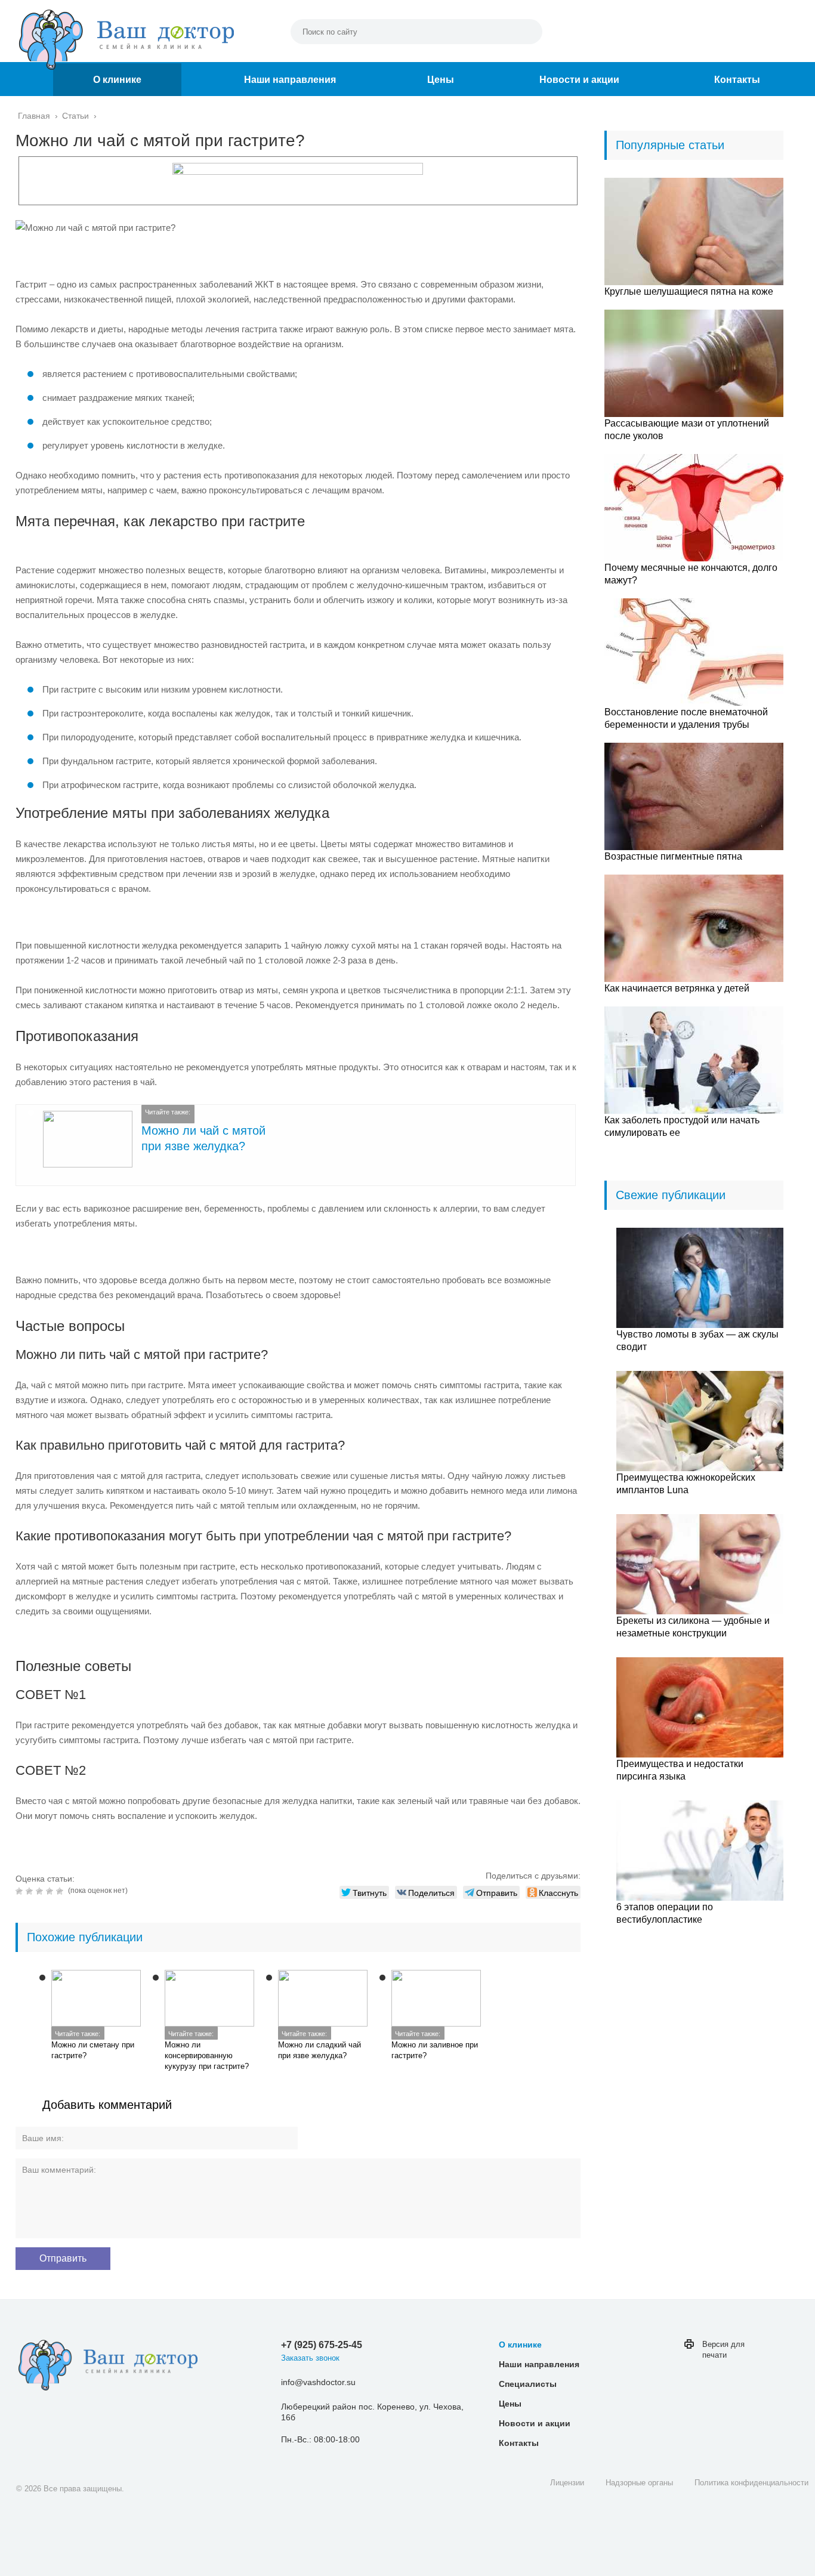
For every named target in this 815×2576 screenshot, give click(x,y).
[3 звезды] (41, 1891)
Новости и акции (579, 80)
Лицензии (567, 2483)
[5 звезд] (61, 1891)
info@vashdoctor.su (318, 2382)
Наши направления (290, 80)
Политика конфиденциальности (751, 2483)
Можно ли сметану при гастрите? (93, 2050)
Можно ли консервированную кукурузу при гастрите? (207, 2055)
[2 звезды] (31, 1891)
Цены (441, 80)
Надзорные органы (639, 2483)
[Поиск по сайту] (527, 32)
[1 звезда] (21, 1891)
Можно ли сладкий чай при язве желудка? (319, 2050)
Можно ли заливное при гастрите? (435, 2050)
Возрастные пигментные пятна (673, 856)
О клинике (117, 80)
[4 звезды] (51, 1891)
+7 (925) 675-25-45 (322, 2345)
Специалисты (528, 2384)
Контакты (737, 80)
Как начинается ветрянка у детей (677, 988)
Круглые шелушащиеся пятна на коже (689, 291)
